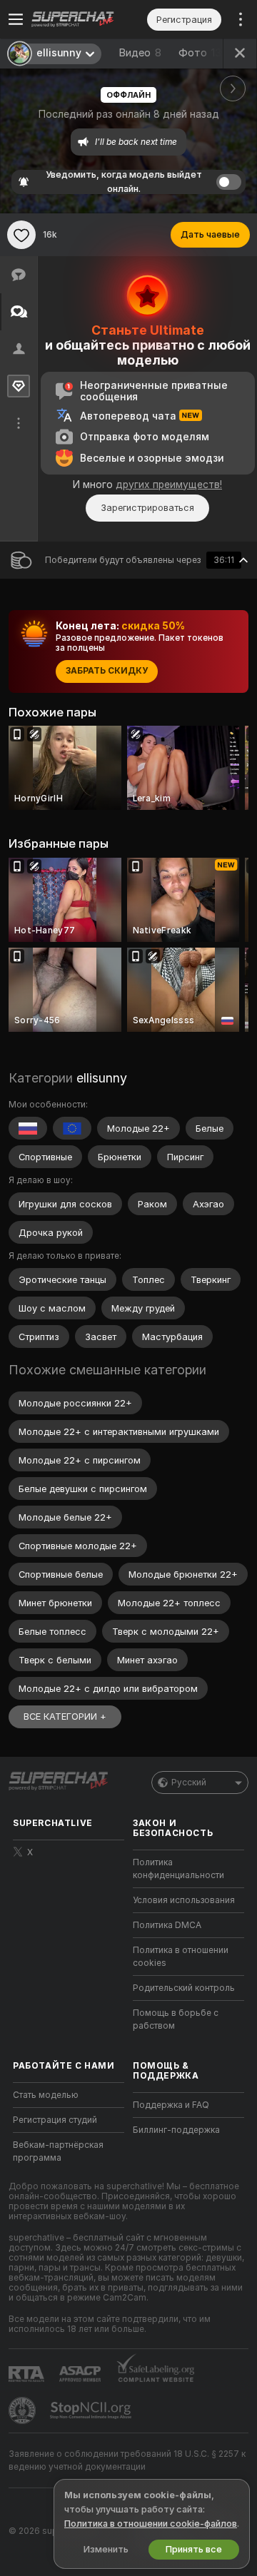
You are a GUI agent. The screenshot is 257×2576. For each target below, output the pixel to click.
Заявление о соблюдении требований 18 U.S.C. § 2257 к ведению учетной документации (127, 2460)
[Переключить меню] (16, 19)
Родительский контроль (184, 1988)
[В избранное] (21, 235)
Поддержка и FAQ (171, 2105)
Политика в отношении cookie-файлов (151, 2524)
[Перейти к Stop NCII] (92, 2410)
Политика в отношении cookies (181, 1957)
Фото (203, 53)
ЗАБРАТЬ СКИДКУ (107, 671)
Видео (140, 53)
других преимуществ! (169, 485)
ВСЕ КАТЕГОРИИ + (65, 1717)
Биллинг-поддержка (176, 2130)
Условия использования (184, 1900)
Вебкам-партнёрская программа (58, 2151)
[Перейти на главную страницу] (80, 19)
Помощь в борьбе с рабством (176, 2019)
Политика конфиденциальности (178, 1869)
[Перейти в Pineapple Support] (24, 2410)
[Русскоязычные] (28, 1128)
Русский (189, 1783)
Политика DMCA (167, 1925)
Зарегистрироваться (147, 508)
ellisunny (102, 1078)
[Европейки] (72, 1128)
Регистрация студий (55, 2120)
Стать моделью (46, 2095)
